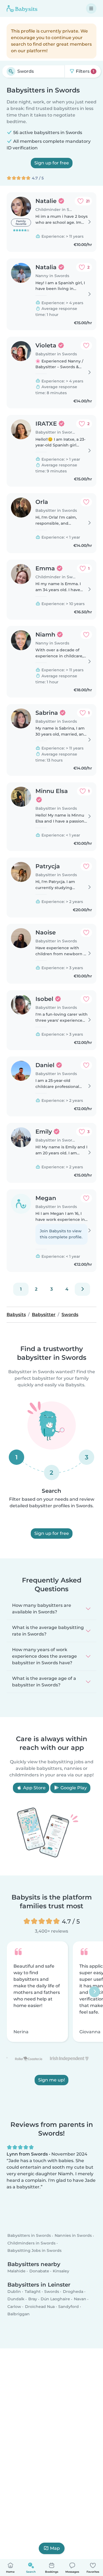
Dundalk (16, 2299)
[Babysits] (22, 8)
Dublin (14, 2292)
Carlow (14, 2307)
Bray (33, 2299)
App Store (34, 1788)
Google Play (73, 1788)
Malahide (16, 2271)
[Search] (11, 71)
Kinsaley (61, 2271)
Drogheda (73, 2292)
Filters (84, 71)
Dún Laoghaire (55, 2299)
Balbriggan (19, 2314)
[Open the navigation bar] (91, 8)
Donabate (39, 2271)
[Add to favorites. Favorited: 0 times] (86, 345)
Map (55, 2548)
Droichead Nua (40, 2307)
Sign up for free (52, 163)
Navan (80, 2299)
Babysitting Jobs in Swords (34, 2250)
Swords (52, 2292)
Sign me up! (51, 2080)
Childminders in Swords (31, 2243)
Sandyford (69, 2307)
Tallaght (33, 2292)
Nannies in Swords (73, 2236)
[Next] (82, 1289)
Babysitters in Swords (29, 2236)
